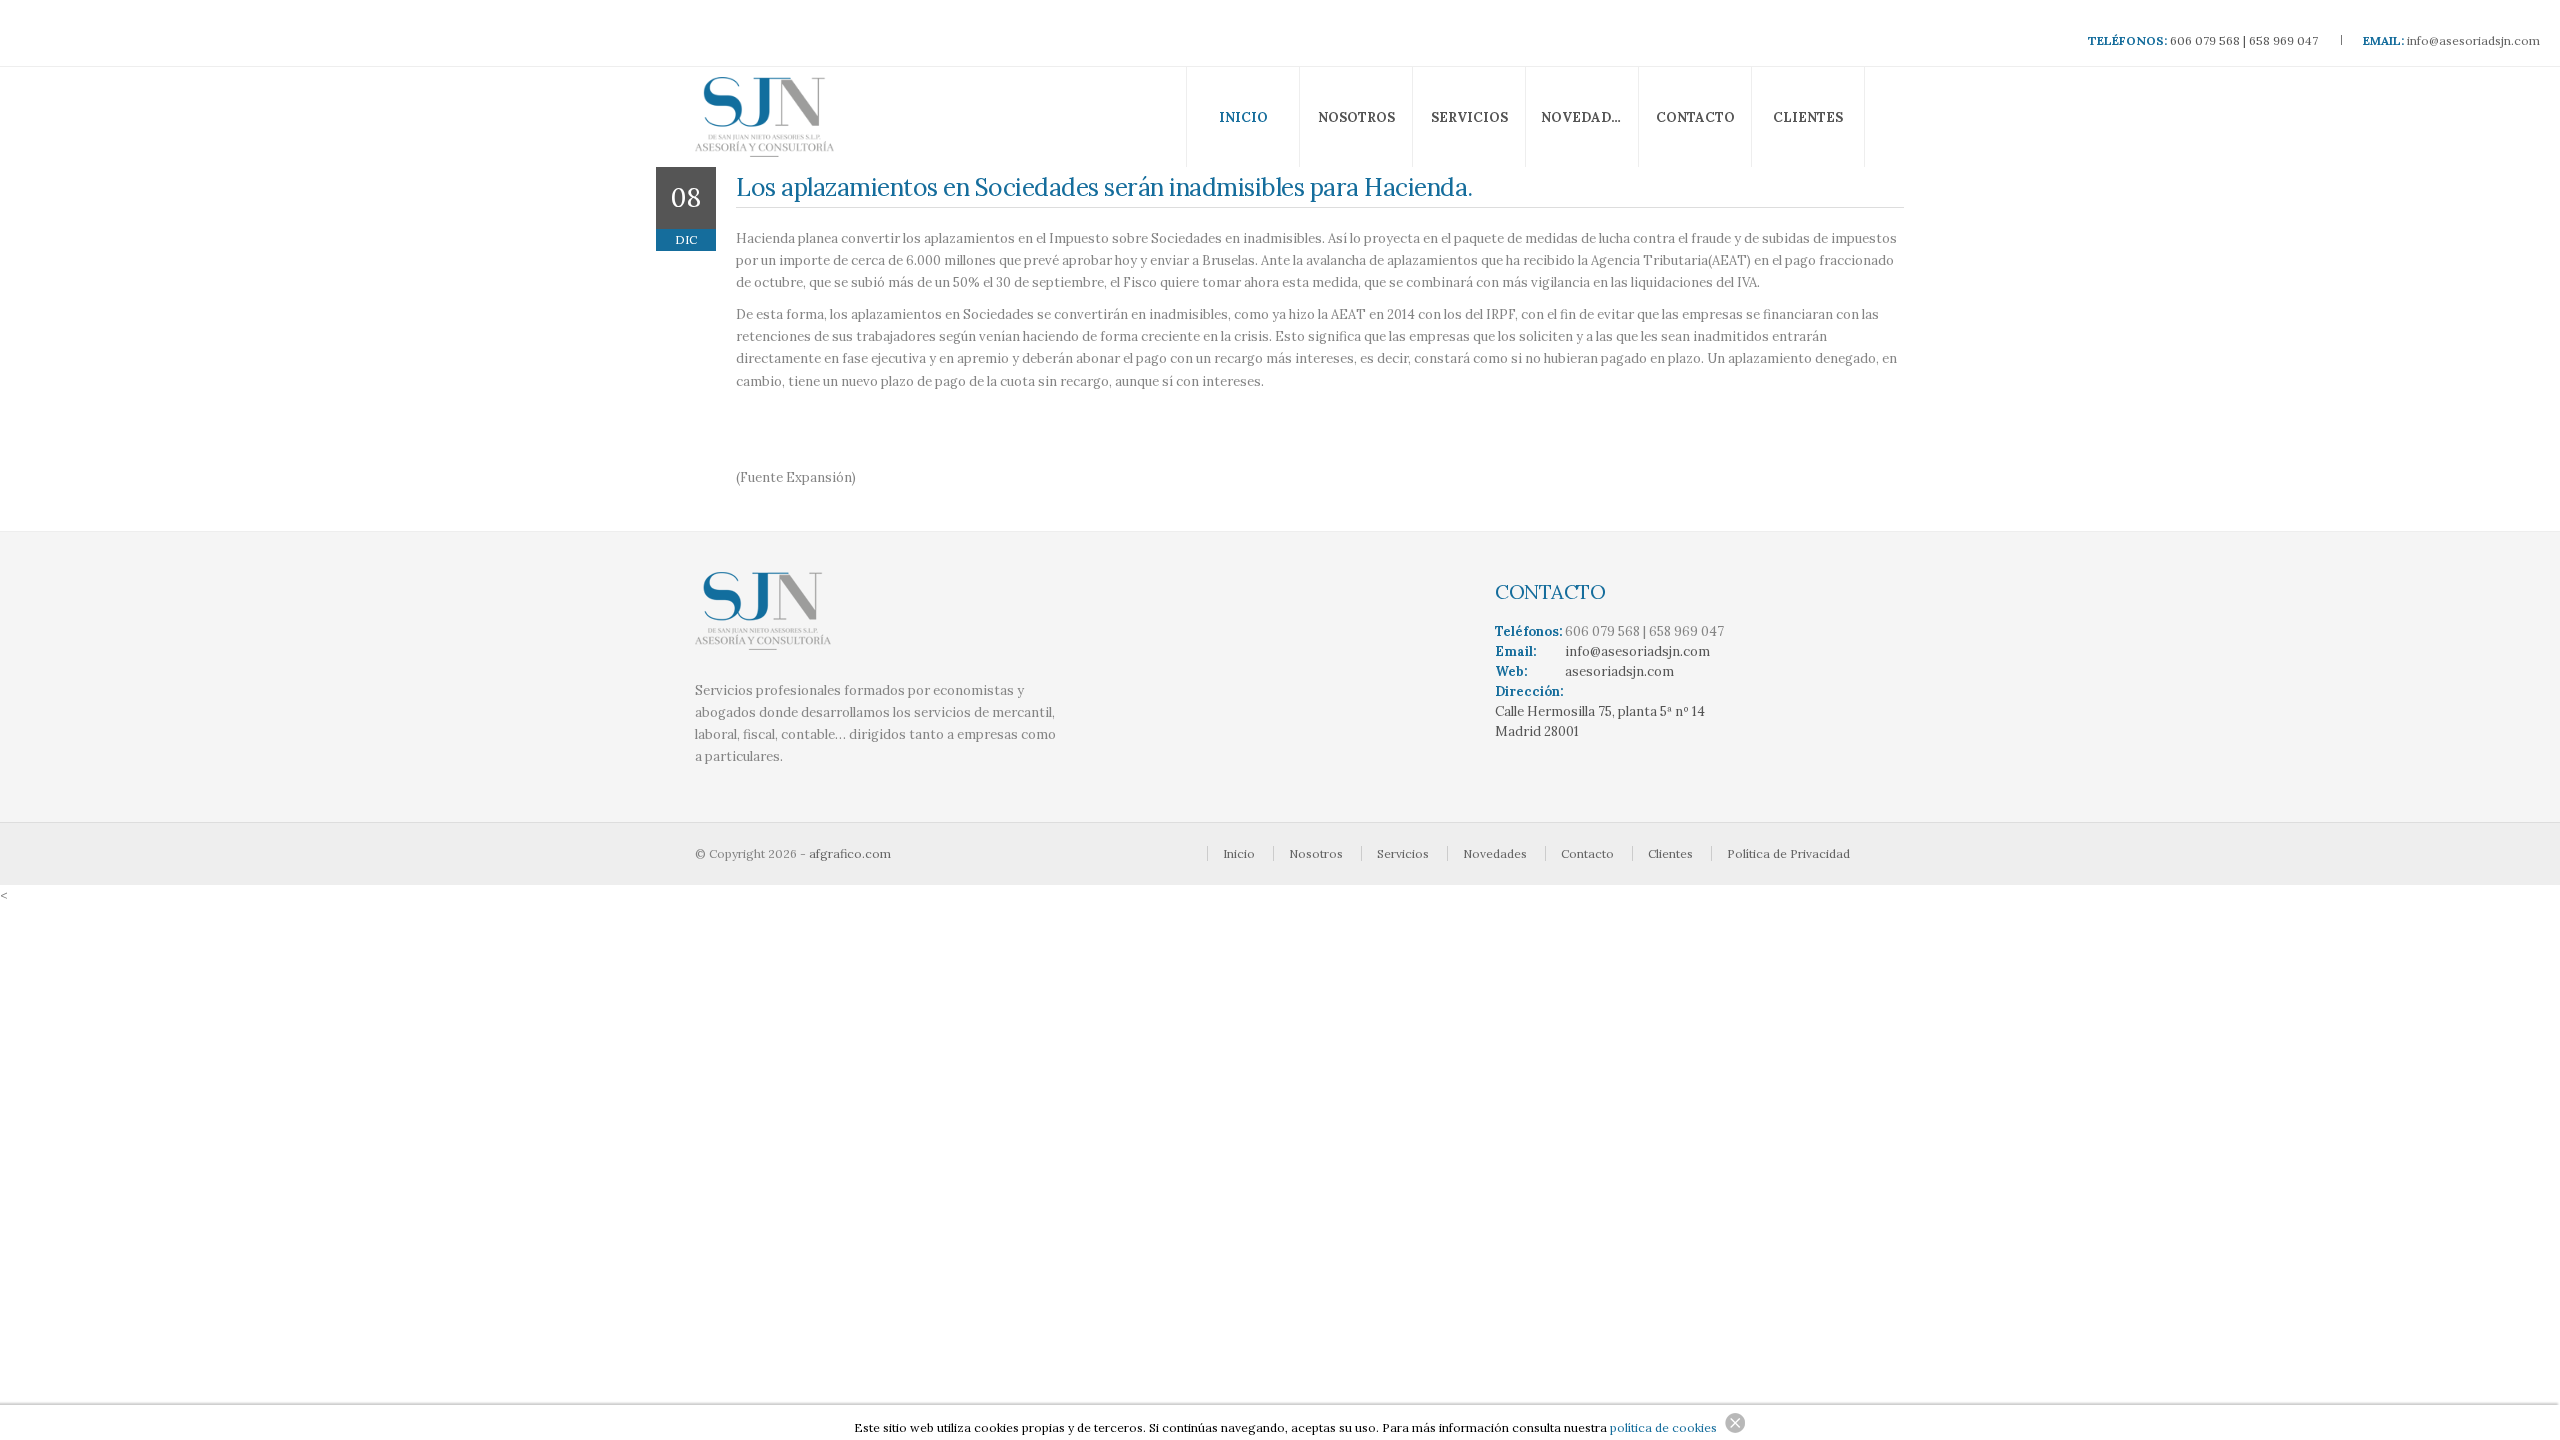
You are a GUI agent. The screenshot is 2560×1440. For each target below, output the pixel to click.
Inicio (1243, 117)
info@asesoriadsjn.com (2473, 40)
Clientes (1808, 117)
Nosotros (1356, 117)
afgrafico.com (850, 853)
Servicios (1469, 117)
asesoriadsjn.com (1619, 671)
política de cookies (1663, 1427)
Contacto (1695, 117)
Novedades (1584, 117)
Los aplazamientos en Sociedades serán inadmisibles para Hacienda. (1104, 187)
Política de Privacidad (1788, 853)
